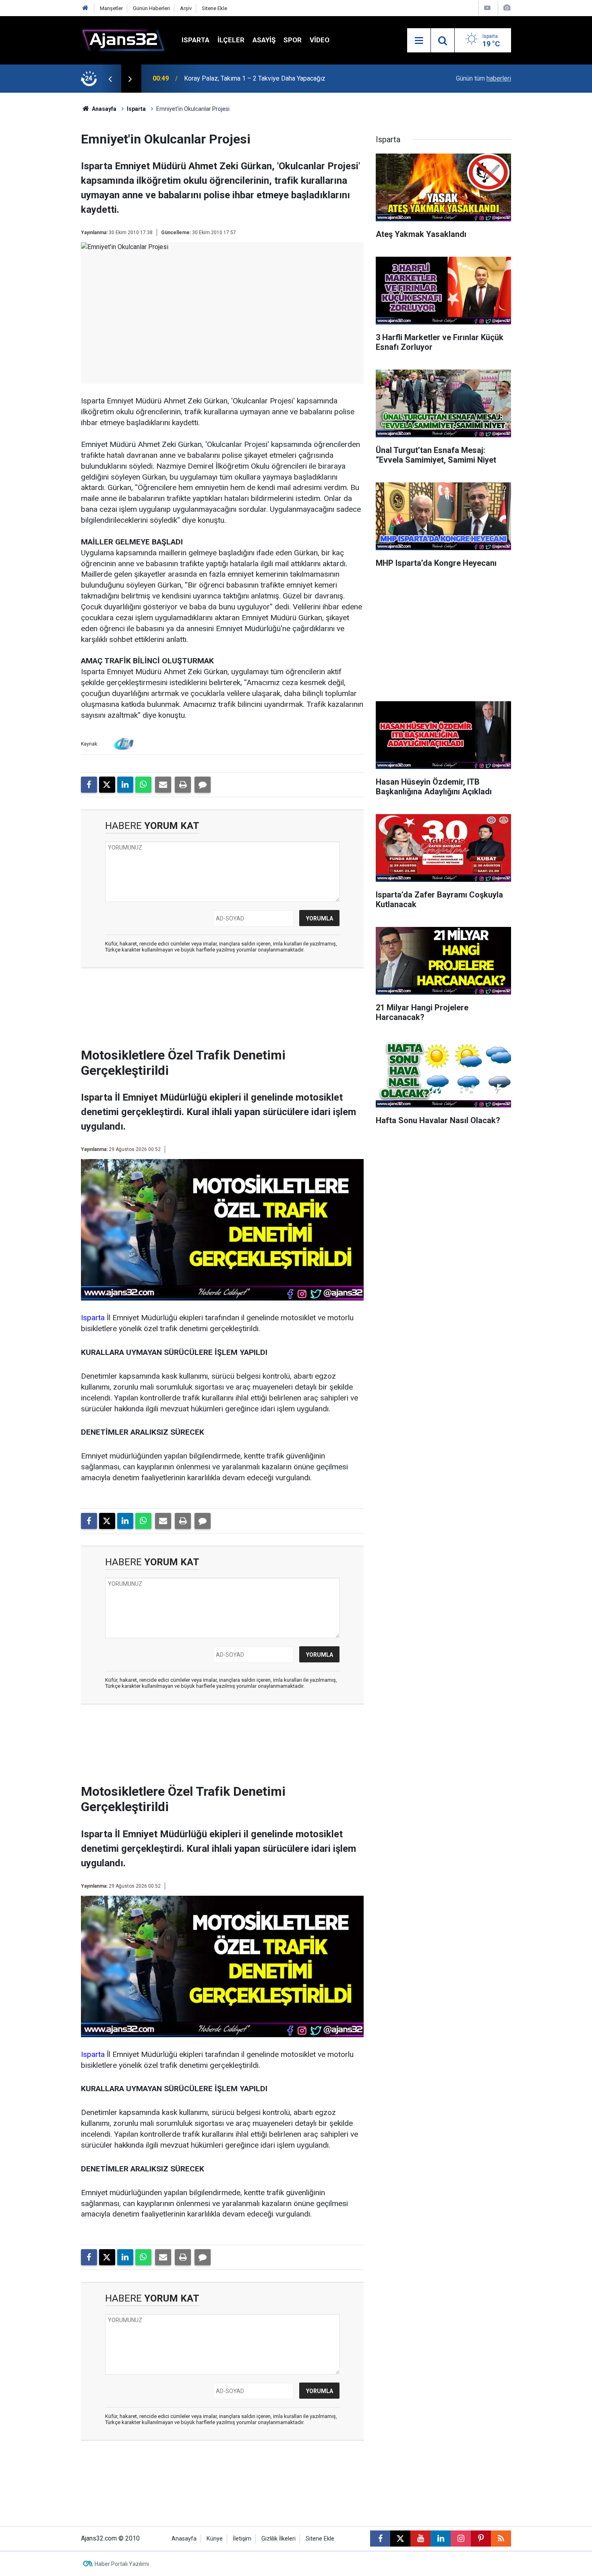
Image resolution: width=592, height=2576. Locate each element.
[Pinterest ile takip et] (481, 2539)
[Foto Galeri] (507, 8)
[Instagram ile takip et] (461, 2539)
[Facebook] (89, 785)
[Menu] (419, 41)
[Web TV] (487, 8)
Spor (293, 40)
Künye (215, 2539)
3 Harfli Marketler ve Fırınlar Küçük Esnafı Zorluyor (254, 78)
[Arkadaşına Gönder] (163, 785)
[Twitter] (107, 785)
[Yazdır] (183, 785)
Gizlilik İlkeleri (278, 2539)
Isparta (196, 40)
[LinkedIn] (125, 785)
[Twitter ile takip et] (400, 2539)
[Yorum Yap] (203, 785)
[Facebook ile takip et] (380, 2539)
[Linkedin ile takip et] (441, 2539)
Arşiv (186, 8)
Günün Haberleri (151, 8)
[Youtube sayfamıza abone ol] (420, 2539)
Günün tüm (483, 78)
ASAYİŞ (264, 40)
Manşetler (111, 8)
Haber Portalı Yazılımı (122, 2564)
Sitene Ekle (214, 8)
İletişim (242, 2539)
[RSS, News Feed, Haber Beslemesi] (501, 2539)
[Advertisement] (43, 214)
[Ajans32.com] (123, 40)
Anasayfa (103, 109)
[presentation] (110, 79)
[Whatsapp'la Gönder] (143, 785)
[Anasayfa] (85, 8)
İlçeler (231, 40)
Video (320, 40)
